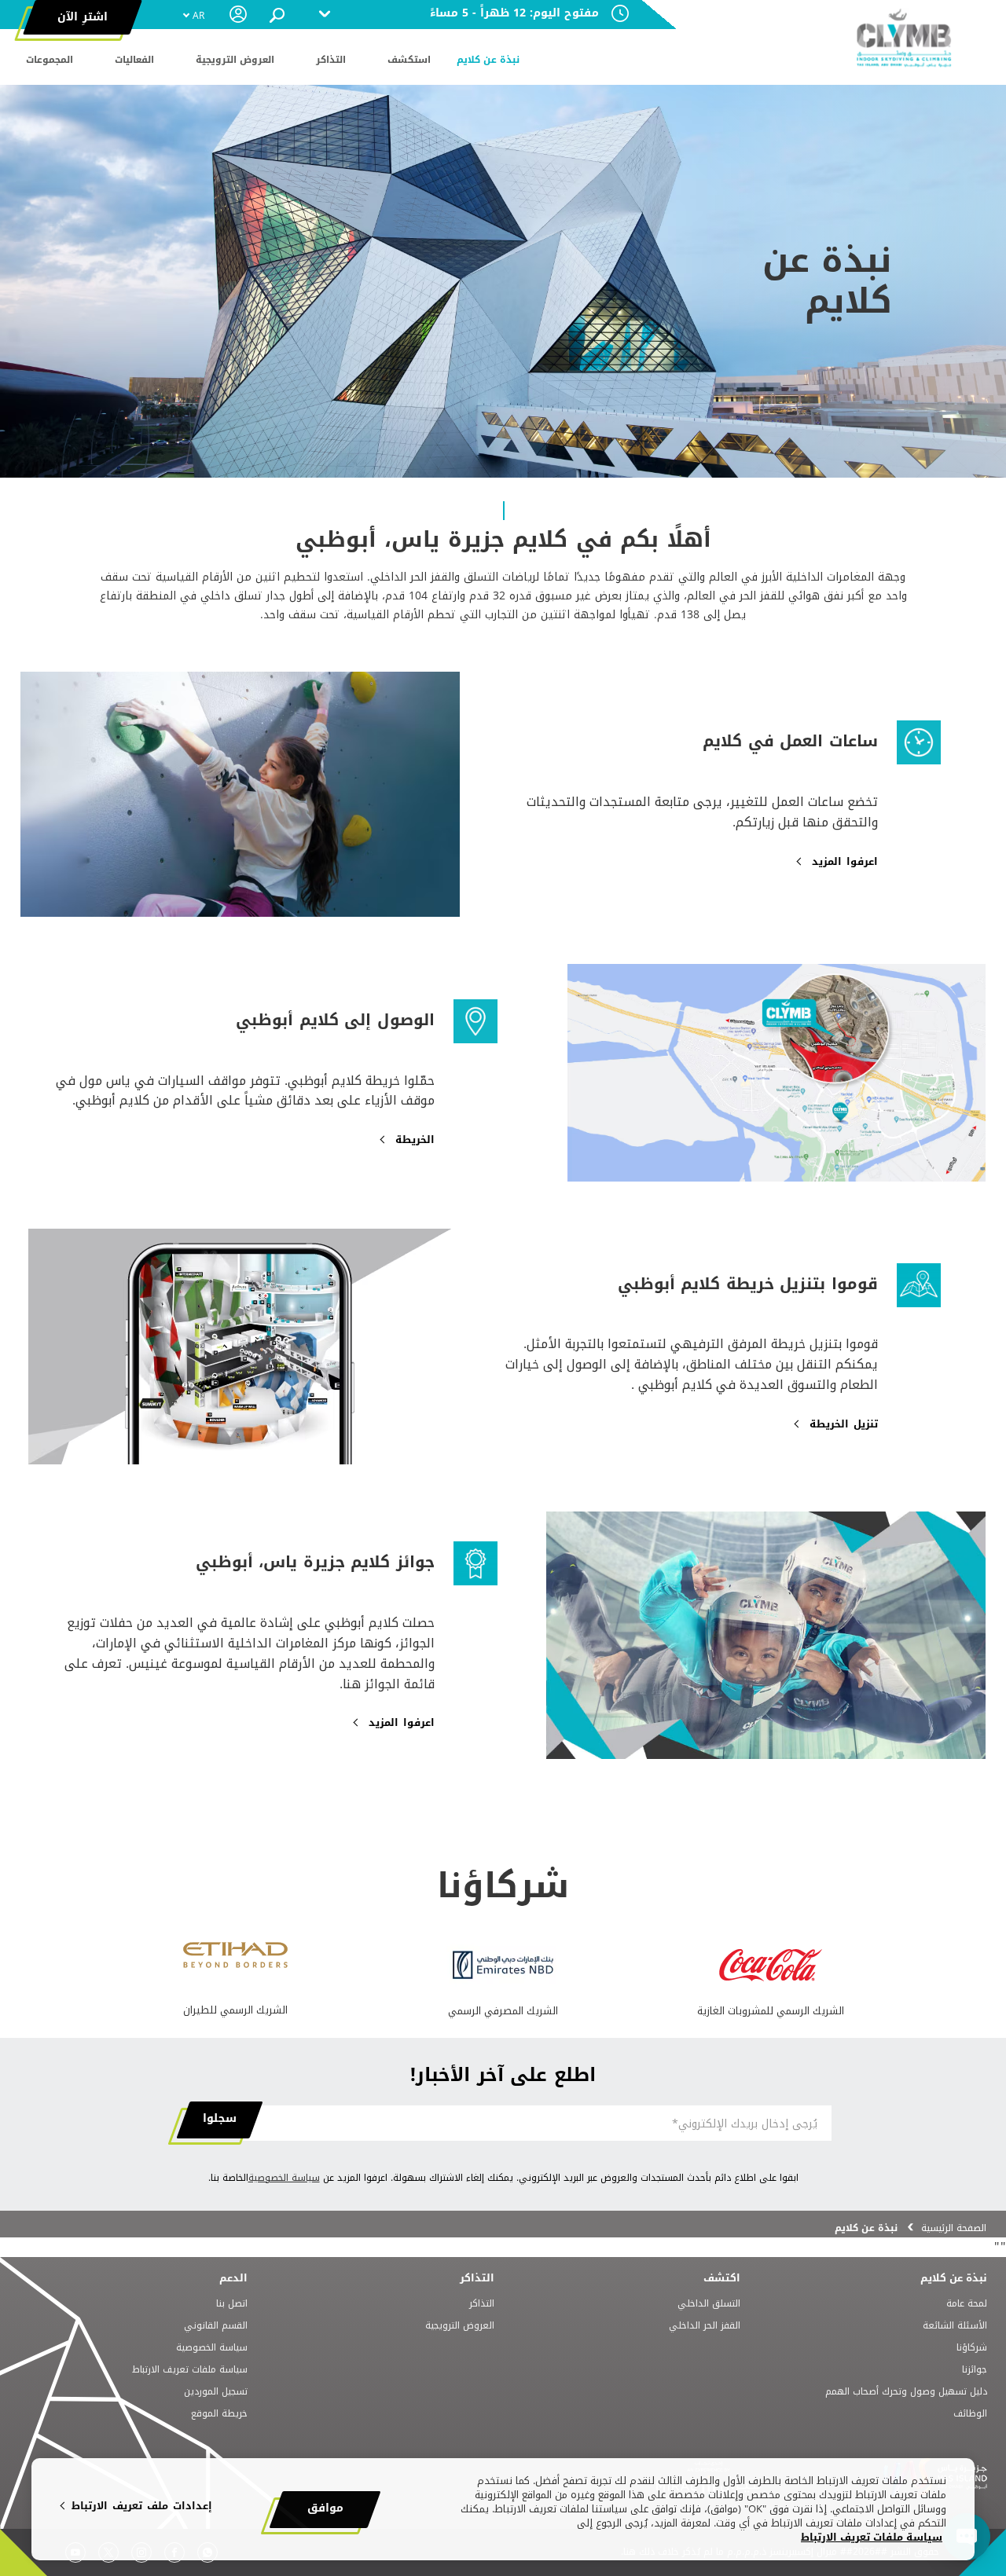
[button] (277, 15)
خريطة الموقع (219, 2414)
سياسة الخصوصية (284, 2178)
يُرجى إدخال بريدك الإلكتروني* (745, 2124)
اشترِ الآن (83, 17)
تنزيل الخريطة (844, 1424)
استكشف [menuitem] (409, 60)
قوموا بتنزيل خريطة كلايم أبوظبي (748, 1284)
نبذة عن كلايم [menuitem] (488, 60)
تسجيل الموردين (216, 2392)
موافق (325, 2508)
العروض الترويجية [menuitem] (235, 60)
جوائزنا (975, 2370)
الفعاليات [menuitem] (134, 60)
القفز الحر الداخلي (705, 2326)
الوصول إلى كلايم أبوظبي (335, 1020)
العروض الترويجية (460, 2326)
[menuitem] (193, 16)
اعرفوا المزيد (845, 862)
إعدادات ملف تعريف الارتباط (142, 2506)
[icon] (771, 1977)
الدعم (233, 2278)
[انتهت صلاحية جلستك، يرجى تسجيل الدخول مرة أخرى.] (240, 14)
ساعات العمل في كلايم (790, 741)
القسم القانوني (216, 2326)
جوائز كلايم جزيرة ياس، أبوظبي (315, 1562)
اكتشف (722, 2278)
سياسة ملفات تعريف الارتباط (190, 2370)
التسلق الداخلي (709, 2304)
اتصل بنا (232, 2304)
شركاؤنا (972, 2348)
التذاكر (477, 2278)
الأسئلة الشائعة (955, 2326)
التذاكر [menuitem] (331, 60)
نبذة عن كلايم (954, 2278)
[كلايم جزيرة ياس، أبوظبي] (904, 39)
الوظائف (970, 2414)
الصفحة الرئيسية (954, 2228)
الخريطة (415, 1140)
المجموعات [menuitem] (50, 60)
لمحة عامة (967, 2304)
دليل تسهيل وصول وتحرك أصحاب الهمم (906, 2392)
